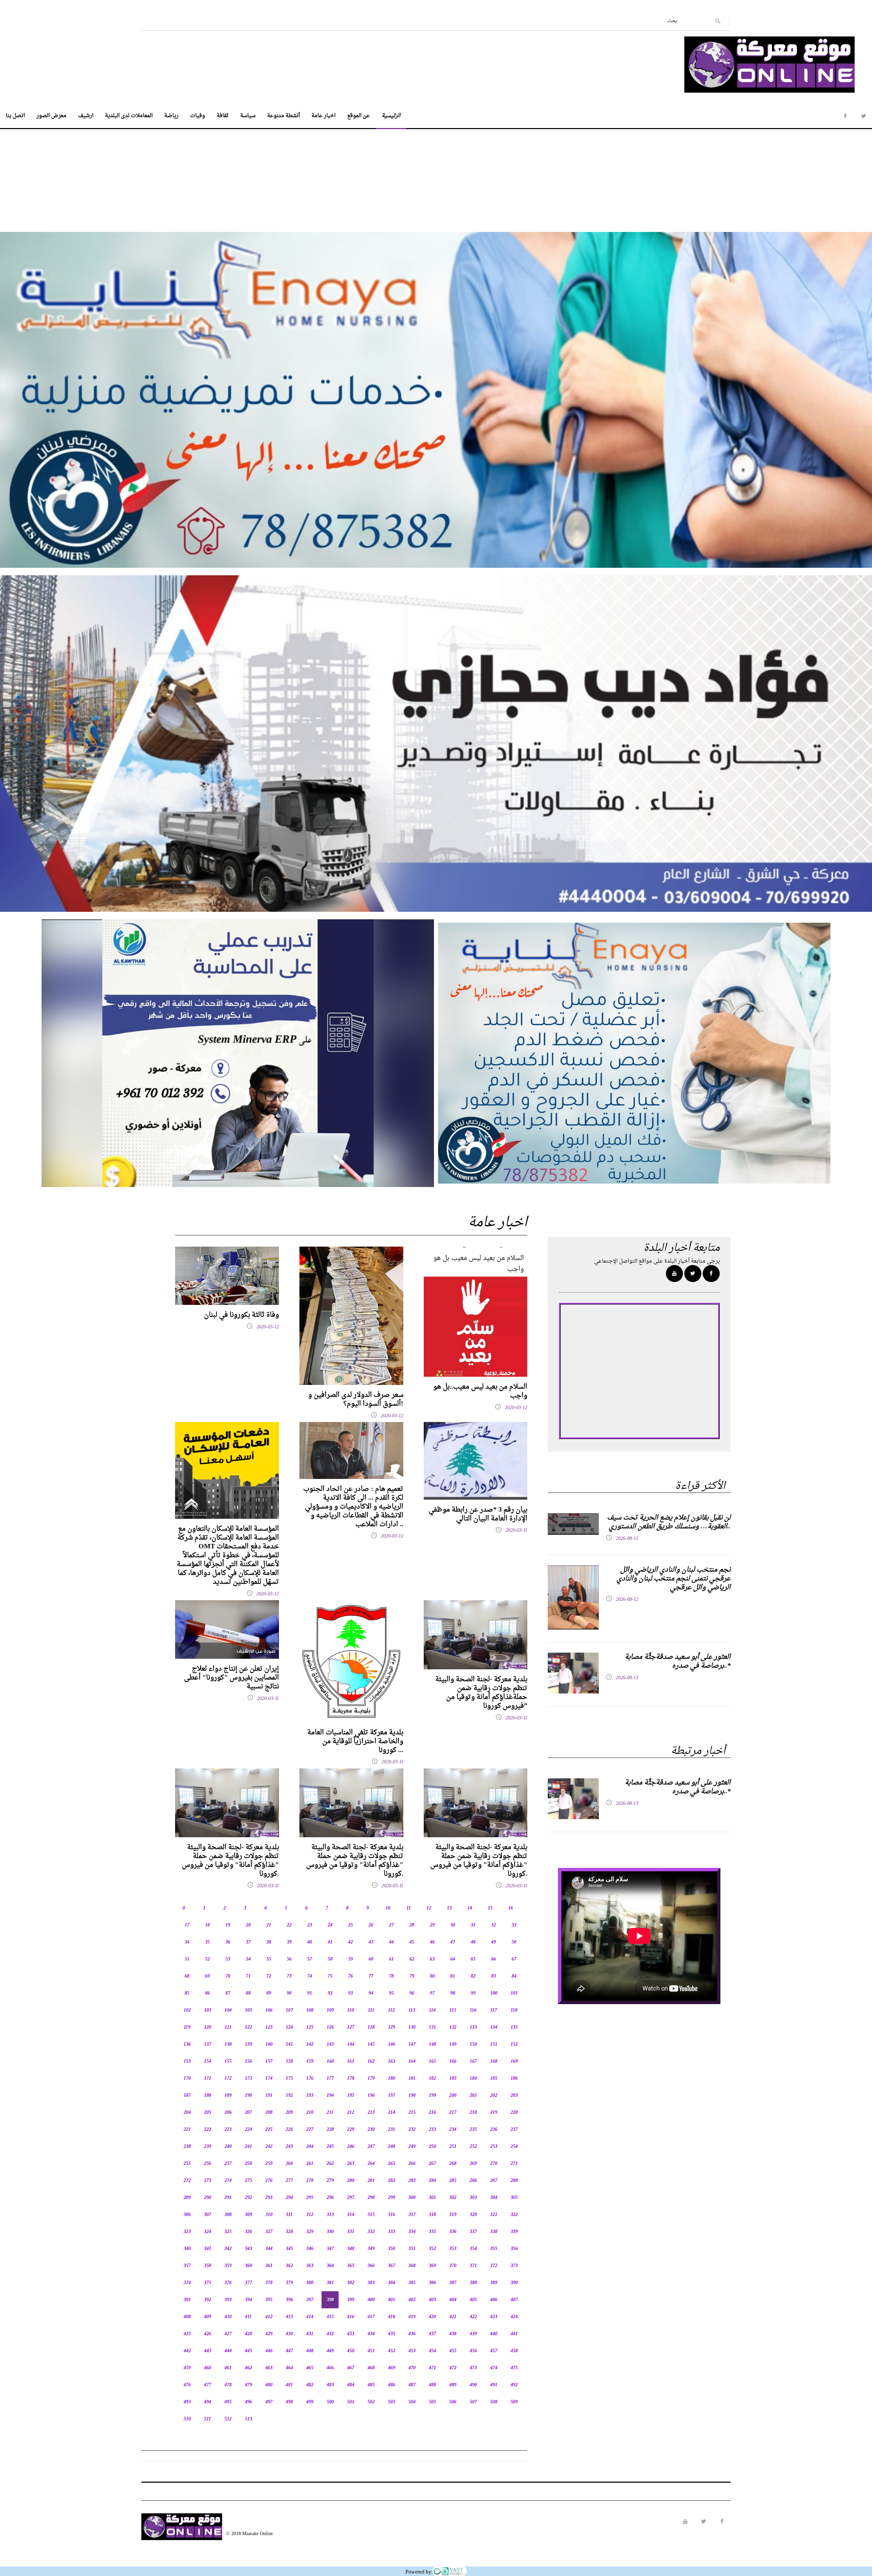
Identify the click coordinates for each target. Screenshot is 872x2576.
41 (330, 1942)
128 (371, 2027)
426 (208, 2334)
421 (453, 2317)
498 (289, 2402)
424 (514, 2317)
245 (330, 2147)
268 (453, 2164)
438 (453, 2334)
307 (208, 2215)
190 (248, 2096)
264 (371, 2164)
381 (330, 2283)
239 (208, 2147)
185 (494, 2079)
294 (289, 2198)
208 (269, 2113)
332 (371, 2232)
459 (187, 2368)
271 (514, 2164)
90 (289, 1993)
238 (187, 2147)
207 (248, 2113)
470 (412, 2368)
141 (289, 2044)
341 (208, 2249)
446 (269, 2351)
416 (351, 2317)
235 (473, 2130)
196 (371, 2096)
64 (453, 1959)
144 (351, 2044)
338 (494, 2232)
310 (269, 2215)
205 (208, 2113)
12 (429, 1908)
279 (330, 2181)
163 (392, 2062)
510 (187, 2419)
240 (228, 2147)
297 (351, 2198)
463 (269, 2368)
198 (412, 2096)
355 (494, 2249)
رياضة (171, 116)
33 (514, 1925)
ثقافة (223, 116)
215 (412, 2113)
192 (289, 2096)
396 (289, 2300)
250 (432, 2147)
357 (187, 2266)
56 (289, 1959)
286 (473, 2181)
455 (453, 2351)
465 (310, 2368)
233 (432, 2130)
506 (453, 2402)
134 (494, 2027)
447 (289, 2351)
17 (187, 1925)
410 (228, 2317)
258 (248, 2164)
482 (310, 2385)
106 (269, 2010)
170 (187, 2079)
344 (269, 2249)
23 (310, 1925)
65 (473, 1959)
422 (473, 2317)
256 (208, 2164)
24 (330, 1925)
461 (228, 2368)
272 (187, 2181)
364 (330, 2266)
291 (228, 2198)
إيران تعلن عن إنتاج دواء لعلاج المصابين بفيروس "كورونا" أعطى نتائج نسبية (231, 1678)
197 (392, 2096)
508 (494, 2402)
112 (391, 2010)
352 (432, 2249)
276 (269, 2181)
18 (207, 1925)
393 (228, 2300)
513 (248, 2419)
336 (453, 2232)
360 (248, 2266)
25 (351, 1925)
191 (269, 2096)
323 (187, 2232)
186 (514, 2079)
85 (187, 1993)
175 (289, 2079)
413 (289, 2317)
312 (310, 2215)
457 (494, 2351)
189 (228, 2096)
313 (330, 2215)
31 (473, 1925)
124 (289, 2027)
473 (473, 2368)
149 (453, 2044)
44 (391, 1942)
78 (391, 1976)
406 (494, 2300)
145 (371, 2044)
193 (310, 2096)
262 (330, 2164)
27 (391, 1925)
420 (432, 2317)
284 (432, 2181)
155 (228, 2062)
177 (330, 2079)
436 (412, 2334)
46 (432, 1942)
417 (371, 2317)
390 (514, 2283)
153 (187, 2062)
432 (330, 2334)
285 (453, 2181)
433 (351, 2334)
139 (248, 2044)
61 (391, 1959)
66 (494, 1959)
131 (432, 2027)
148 (432, 2044)
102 (187, 2010)
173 (248, 2079)
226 (289, 2130)
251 (453, 2147)
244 (310, 2147)
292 (248, 2198)
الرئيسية (391, 116)
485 (371, 2385)
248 (392, 2147)
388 (473, 2283)
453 (412, 2351)
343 (248, 2249)
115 (453, 2010)
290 (208, 2198)
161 (351, 2062)
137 (208, 2044)
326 (248, 2232)
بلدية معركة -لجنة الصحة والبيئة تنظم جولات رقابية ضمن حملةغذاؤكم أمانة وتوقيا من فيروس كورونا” (481, 1693)
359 (228, 2266)
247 (371, 2147)
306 (187, 2215)
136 (187, 2044)
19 (228, 1925)
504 (412, 2402)
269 (473, 2164)
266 (412, 2164)
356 (514, 2249)
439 (473, 2334)
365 (351, 2266)
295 (310, 2198)
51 (187, 1959)
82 (473, 1976)
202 (494, 2096)
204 (187, 2113)
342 (228, 2249)
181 (412, 2079)
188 (208, 2096)
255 (187, 2164)
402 (412, 2300)
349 (371, 2249)
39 (289, 1942)
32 (494, 1925)
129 (392, 2027)
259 (269, 2164)
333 (392, 2232)
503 (392, 2402)
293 (269, 2198)
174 (269, 2079)
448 (310, 2351)
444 (228, 2351)
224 (248, 2130)
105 (248, 2010)
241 (248, 2147)
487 (412, 2385)
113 (412, 2010)
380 (310, 2283)
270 (494, 2164)
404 (453, 2300)
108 (310, 2010)
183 (453, 2079)
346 (310, 2249)
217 (453, 2113)
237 (514, 2130)
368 (412, 2266)
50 (514, 1942)
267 (432, 2164)
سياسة (248, 116)
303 (473, 2198)
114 (432, 2010)
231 (392, 2130)
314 (351, 2215)
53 (228, 1959)
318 (432, 2215)
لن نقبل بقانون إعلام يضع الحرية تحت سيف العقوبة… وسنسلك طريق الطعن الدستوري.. (669, 1522)
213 (371, 2113)
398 (330, 2300)
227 (310, 2130)
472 (453, 2368)
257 (228, 2164)
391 (187, 2300)
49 (494, 1942)
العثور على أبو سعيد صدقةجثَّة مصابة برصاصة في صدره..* (678, 1661)
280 (351, 2181)
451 (371, 2351)
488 (432, 2385)
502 (371, 2402)
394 (248, 2300)
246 (351, 2147)
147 (412, 2044)
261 (310, 2164)
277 (289, 2181)
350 (392, 2249)
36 (228, 1942)
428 (248, 2334)
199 (432, 2096)
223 (228, 2130)
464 (289, 2368)
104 (228, 2010)
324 (208, 2232)
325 (228, 2232)
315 (371, 2215)
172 (228, 2079)
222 (208, 2130)
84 (514, 1976)
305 (514, 2198)
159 (310, 2062)
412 (269, 2317)
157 (269, 2062)
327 (269, 2232)
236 (494, 2130)
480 (269, 2385)
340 (187, 2249)
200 (453, 2096)
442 (187, 2351)
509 (514, 2402)
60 (371, 1959)
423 (494, 2317)
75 (330, 1976)
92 (330, 1993)
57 (310, 1959)
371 (473, 2266)
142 (310, 2044)
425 (187, 2334)
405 (473, 2300)
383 (371, 2283)
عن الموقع (359, 116)
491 (494, 2385)
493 (187, 2402)
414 (310, 2317)
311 (289, 2215)
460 (208, 2368)
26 (371, 1925)
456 (473, 2351)
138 (228, 2044)
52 (207, 1959)
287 (494, 2181)
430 (289, 2334)
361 (269, 2266)
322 (514, 2215)
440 (494, 2334)
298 (371, 2198)
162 (371, 2062)
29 (432, 1925)
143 (330, 2044)
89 (269, 1993)
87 (228, 1993)
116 (473, 2010)
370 (453, 2266)
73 (289, 1976)
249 (412, 2147)
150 (473, 2044)
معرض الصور (51, 116)
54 (248, 1959)
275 (248, 2181)
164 (412, 2062)
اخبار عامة (323, 116)
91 (310, 1993)
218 (473, 2113)
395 (269, 2300)
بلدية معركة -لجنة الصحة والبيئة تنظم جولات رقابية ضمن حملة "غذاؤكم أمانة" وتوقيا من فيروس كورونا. (230, 1861)
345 (289, 2249)
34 (187, 1942)
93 (351, 1993)
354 (473, 2249)
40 (310, 1942)
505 (432, 2402)
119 (187, 2027)
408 (187, 2317)
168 (494, 2062)
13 (449, 1908)
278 (310, 2181)
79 (412, 1976)
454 (432, 2351)
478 (228, 2385)
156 (248, 2062)
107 (289, 2010)
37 (248, 1942)
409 (208, 2317)
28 (412, 1925)
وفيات (198, 116)
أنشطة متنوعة (283, 116)
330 (330, 2232)
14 (470, 1908)
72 (269, 1976)
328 (289, 2232)
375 (208, 2283)
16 (511, 1908)
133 (473, 2027)
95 (391, 1993)
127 (351, 2027)
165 (432, 2062)
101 (514, 1993)
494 (208, 2402)
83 (494, 1976)
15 (490, 1908)
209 (289, 2113)
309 (248, 2215)
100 (494, 1993)
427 (228, 2334)
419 (412, 2317)
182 (432, 2079)
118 (514, 2010)
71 (248, 1976)
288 (514, 2181)
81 (453, 1976)
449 (330, 2351)
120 (208, 2027)
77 (371, 1976)
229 (351, 2130)
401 (392, 2300)
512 (228, 2419)
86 (207, 1993)
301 (432, 2198)
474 (494, 2368)
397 (310, 2300)
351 (412, 2249)
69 (207, 1976)
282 (392, 2181)
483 (330, 2385)
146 (392, 2044)
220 (514, 2113)
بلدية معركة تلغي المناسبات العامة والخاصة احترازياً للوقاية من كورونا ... (355, 1742)
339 (514, 2232)
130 (412, 2027)
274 (228, 2181)
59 (351, 1959)
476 (187, 2385)
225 (269, 2130)
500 (330, 2402)
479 (248, 2385)
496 (248, 2402)
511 (207, 2419)
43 (371, 1942)
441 (514, 2334)
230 (371, 2130)
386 (432, 2283)
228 (330, 2130)
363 (310, 2266)
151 (494, 2044)
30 (453, 1925)
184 (473, 2079)
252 (473, 2147)
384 (392, 2283)
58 (330, 1959)
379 (289, 2283)
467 (351, 2368)
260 (289, 2164)
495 (228, 2402)
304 (494, 2198)
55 (269, 1959)
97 (432, 1993)
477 (208, 2385)
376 (228, 2283)
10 (388, 1908)
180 (392, 2079)
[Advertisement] (436, 177)
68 (187, 1976)
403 (432, 2300)
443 (208, 2351)
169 (514, 2062)
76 (351, 1976)
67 (514, 1959)
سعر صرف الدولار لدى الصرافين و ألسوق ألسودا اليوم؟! (356, 1400)
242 (269, 2147)
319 (453, 2215)
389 (494, 2283)
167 (473, 2062)
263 (351, 2164)
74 (310, 1976)
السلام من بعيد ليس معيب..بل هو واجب (480, 1391)
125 (310, 2027)
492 (514, 2385)
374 (187, 2283)
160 (330, 2062)
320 (473, 2215)
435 (392, 2334)
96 (412, 1993)
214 (392, 2113)
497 (269, 2402)
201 (473, 2096)
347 (330, 2249)
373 (514, 2266)
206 (228, 2113)
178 (351, 2079)
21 (269, 1925)
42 (351, 1942)
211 (330, 2113)
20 (248, 1925)
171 (208, 2079)
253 (494, 2147)
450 (351, 2351)
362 (289, 2266)
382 (351, 2283)
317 (412, 2215)
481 (289, 2385)
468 (371, 2368)
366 (371, 2266)
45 (412, 1942)
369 (432, 2266)
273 (208, 2181)
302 (453, 2198)
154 (208, 2062)
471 (432, 2368)
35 (207, 1942)
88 (248, 1993)
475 (514, 2368)
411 (248, 2317)
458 (514, 2351)
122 (248, 2027)
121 (228, 2027)
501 (351, 2402)
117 (494, 2010)
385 (412, 2283)
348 (351, 2249)
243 (289, 2147)
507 (473, 2402)
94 (371, 1993)
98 (453, 1993)
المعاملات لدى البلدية (129, 116)
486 (392, 2385)
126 (330, 2027)
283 (412, 2181)
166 (453, 2062)
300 (412, 2198)
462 (248, 2368)
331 (351, 2232)
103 (208, 2010)
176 (310, 2079)
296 (330, 2198)
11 (409, 1908)
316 (392, 2215)
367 (392, 2266)
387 (453, 2283)
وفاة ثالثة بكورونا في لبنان (242, 1315)
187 (187, 2096)
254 (514, 2147)
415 (330, 2317)
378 (269, 2283)
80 (432, 1976)
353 (453, 2249)
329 (310, 2232)
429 (269, 2334)
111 (371, 2010)
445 (248, 2351)
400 (371, 2300)
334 (412, 2232)
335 (432, 2232)
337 (473, 2232)
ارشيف (86, 116)
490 (473, 2385)
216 (432, 2113)
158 (289, 2062)
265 (392, 2164)
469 (392, 2368)
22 (289, 1925)
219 (494, 2113)
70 (228, 1976)
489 (453, 2385)
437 (432, 2334)
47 (453, 1942)
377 (248, 2283)
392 (208, 2300)
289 (187, 2198)
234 (453, 2130)
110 (351, 2010)
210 (310, 2113)
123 (269, 2027)
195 (351, 2096)
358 (208, 2266)
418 (392, 2317)
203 (514, 2096)
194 (330, 2096)
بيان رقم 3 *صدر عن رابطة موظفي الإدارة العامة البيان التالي (478, 1514)
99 (473, 1993)
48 (473, 1942)
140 (269, 2044)
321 (494, 2215)
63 (432, 1959)
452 (392, 2351)
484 (351, 2385)
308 (228, 2215)
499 (310, 2402)
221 (187, 2130)
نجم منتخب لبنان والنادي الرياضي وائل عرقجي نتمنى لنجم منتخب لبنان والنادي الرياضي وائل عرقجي (674, 1579)
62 (412, 1959)
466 (330, 2368)
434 (371, 2334)
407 (514, 2300)
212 (351, 2113)
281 (371, 2181)
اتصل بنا (15, 116)
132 (453, 2027)
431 (310, 2334)
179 (371, 2079)
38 (269, 1942)
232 (412, 2130)
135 (514, 2027)
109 (330, 2010)
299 (392, 2198)
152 (514, 2044)
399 (351, 2300)
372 (494, 2266)
